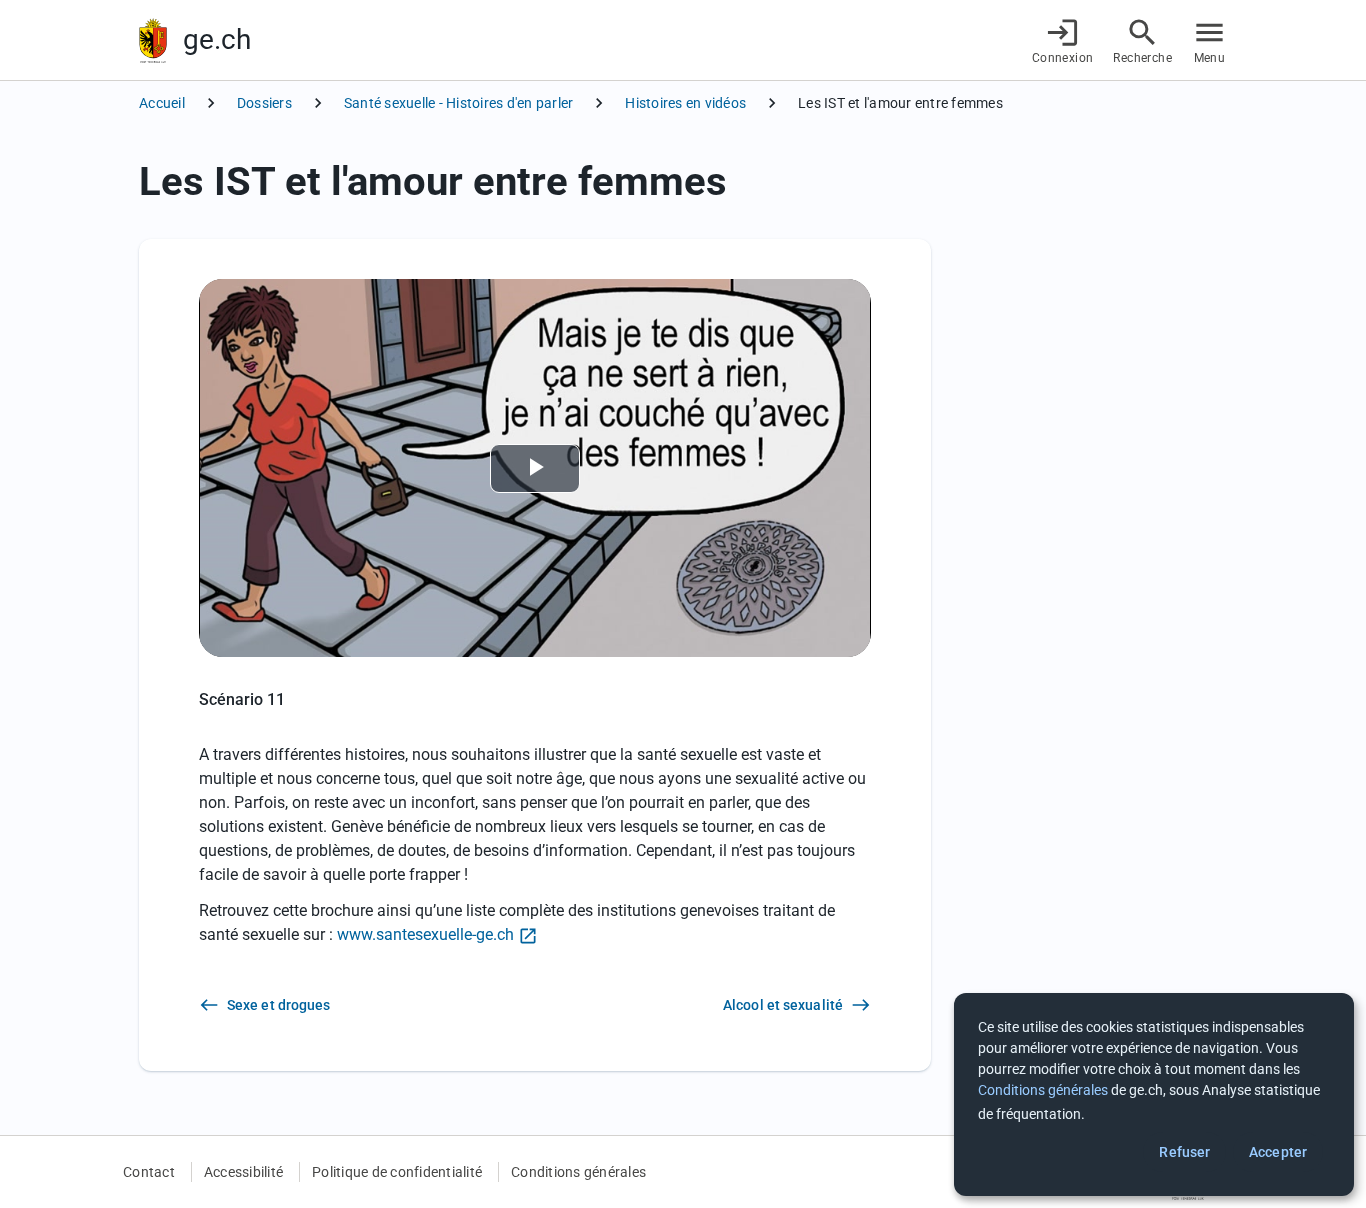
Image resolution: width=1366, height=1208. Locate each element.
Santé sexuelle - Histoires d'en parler (459, 103)
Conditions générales (578, 1172)
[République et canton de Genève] (153, 40)
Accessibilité (243, 1172)
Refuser (1184, 1152)
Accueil (162, 103)
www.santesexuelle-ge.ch (425, 934)
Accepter (1278, 1152)
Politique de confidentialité (397, 1172)
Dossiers (264, 103)
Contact (149, 1172)
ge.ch (217, 39)
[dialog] (1154, 1094)
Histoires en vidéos (685, 103)
